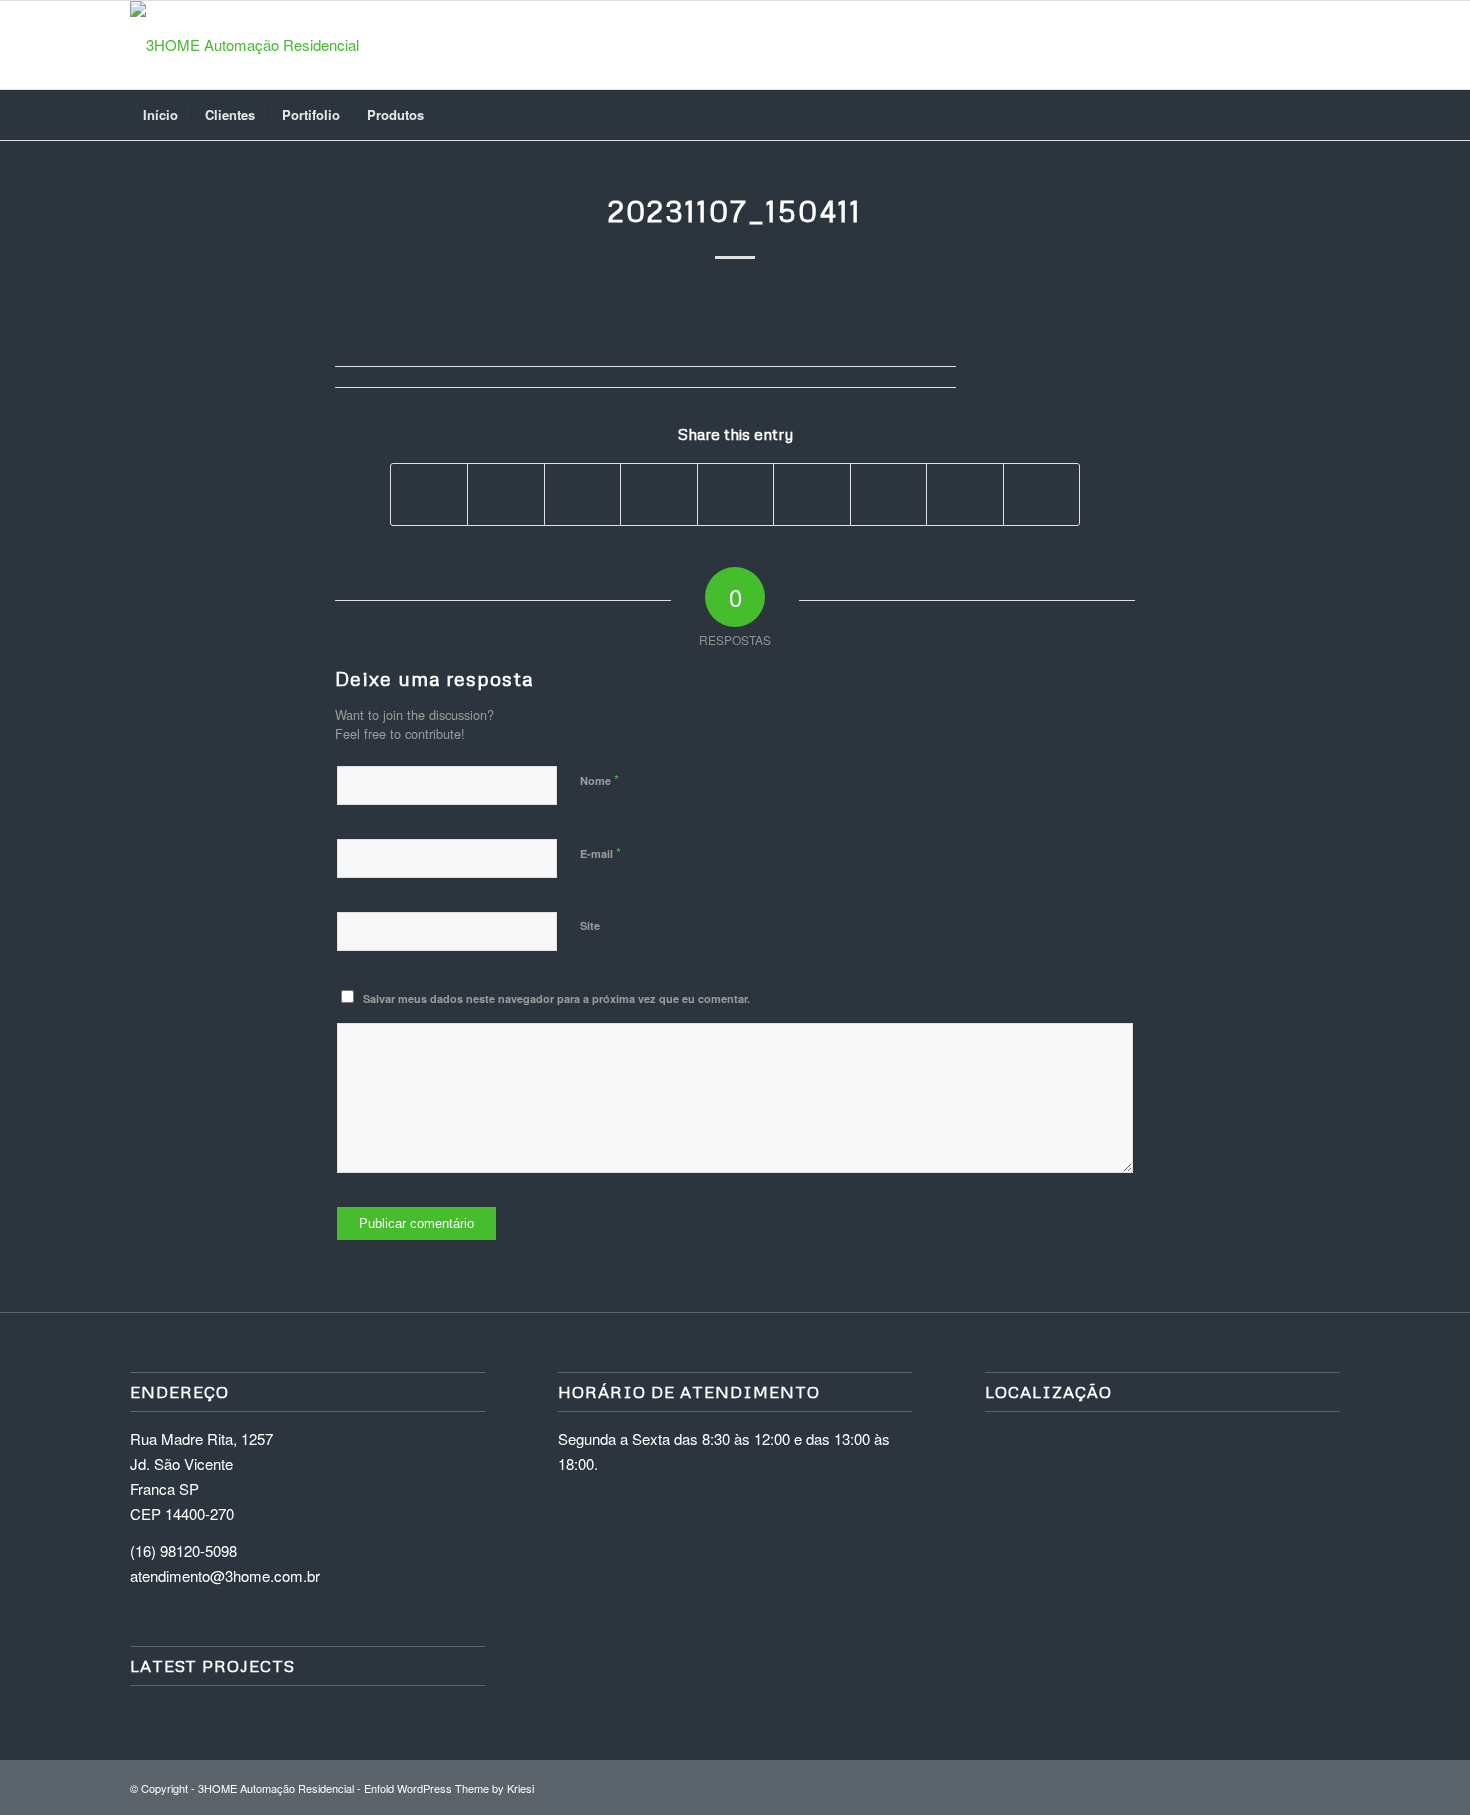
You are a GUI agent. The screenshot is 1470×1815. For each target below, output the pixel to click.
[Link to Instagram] (1265, 45)
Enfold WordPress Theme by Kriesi (449, 1788)
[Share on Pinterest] (658, 494)
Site (590, 925)
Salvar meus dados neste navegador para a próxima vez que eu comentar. (556, 998)
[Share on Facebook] (429, 494)
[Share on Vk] (888, 494)
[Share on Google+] (582, 494)
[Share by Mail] (1042, 494)
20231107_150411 (735, 210)
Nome (599, 779)
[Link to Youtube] (1325, 45)
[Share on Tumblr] (811, 494)
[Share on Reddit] (964, 494)
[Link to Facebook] (1295, 45)
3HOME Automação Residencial (276, 1788)
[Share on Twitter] (505, 494)
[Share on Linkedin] (735, 494)
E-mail (600, 852)
